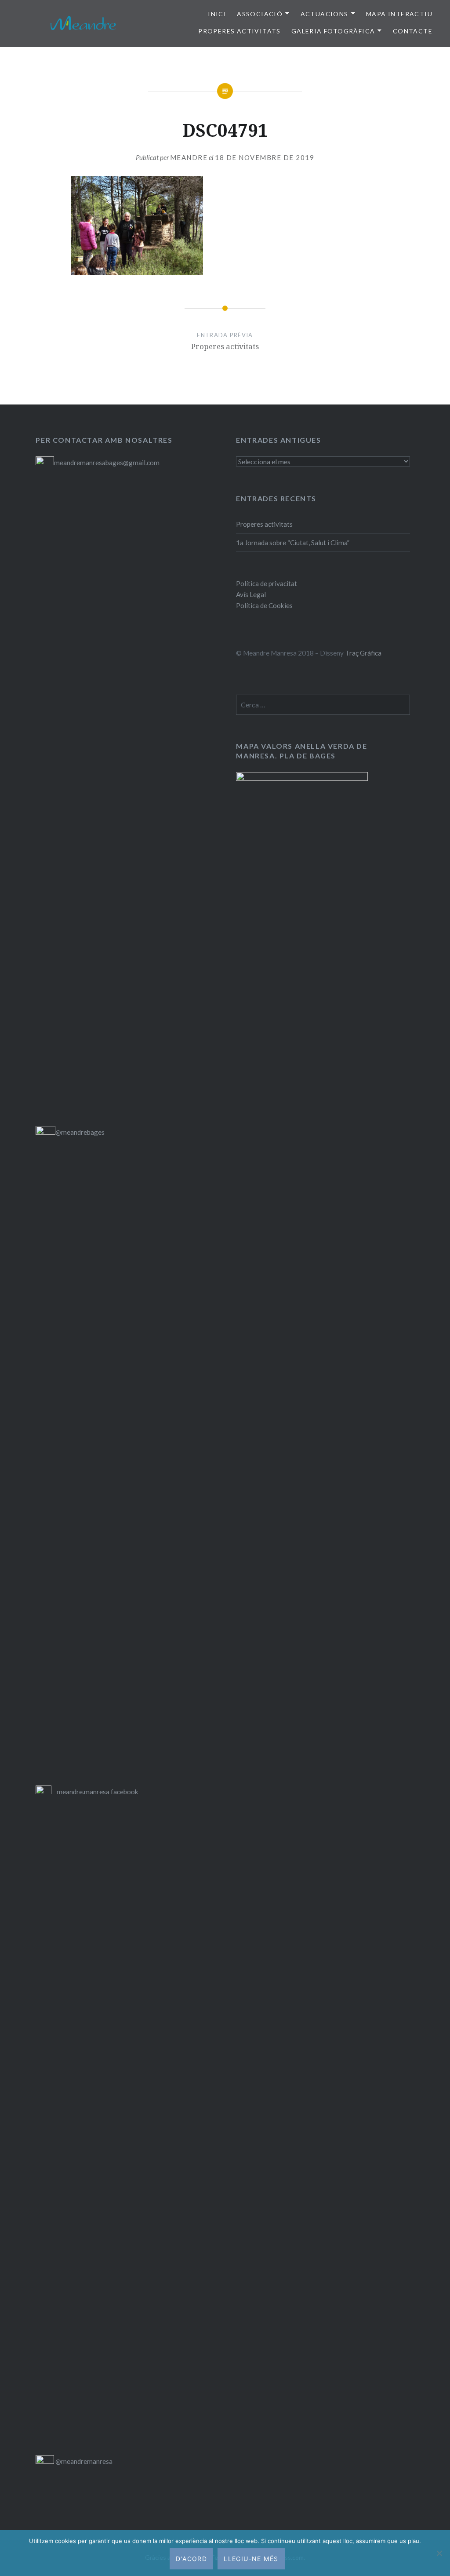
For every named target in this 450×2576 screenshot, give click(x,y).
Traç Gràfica (363, 653)
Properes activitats (264, 524)
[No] (439, 2553)
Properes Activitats (240, 31)
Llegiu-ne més (251, 2559)
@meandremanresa (83, 2461)
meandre (189, 157)
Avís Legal (251, 594)
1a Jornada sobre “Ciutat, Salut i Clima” (293, 543)
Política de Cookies (264, 605)
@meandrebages (80, 1132)
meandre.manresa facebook (98, 1792)
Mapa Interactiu (399, 14)
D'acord (191, 2559)
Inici (217, 14)
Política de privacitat (267, 583)
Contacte (413, 31)
